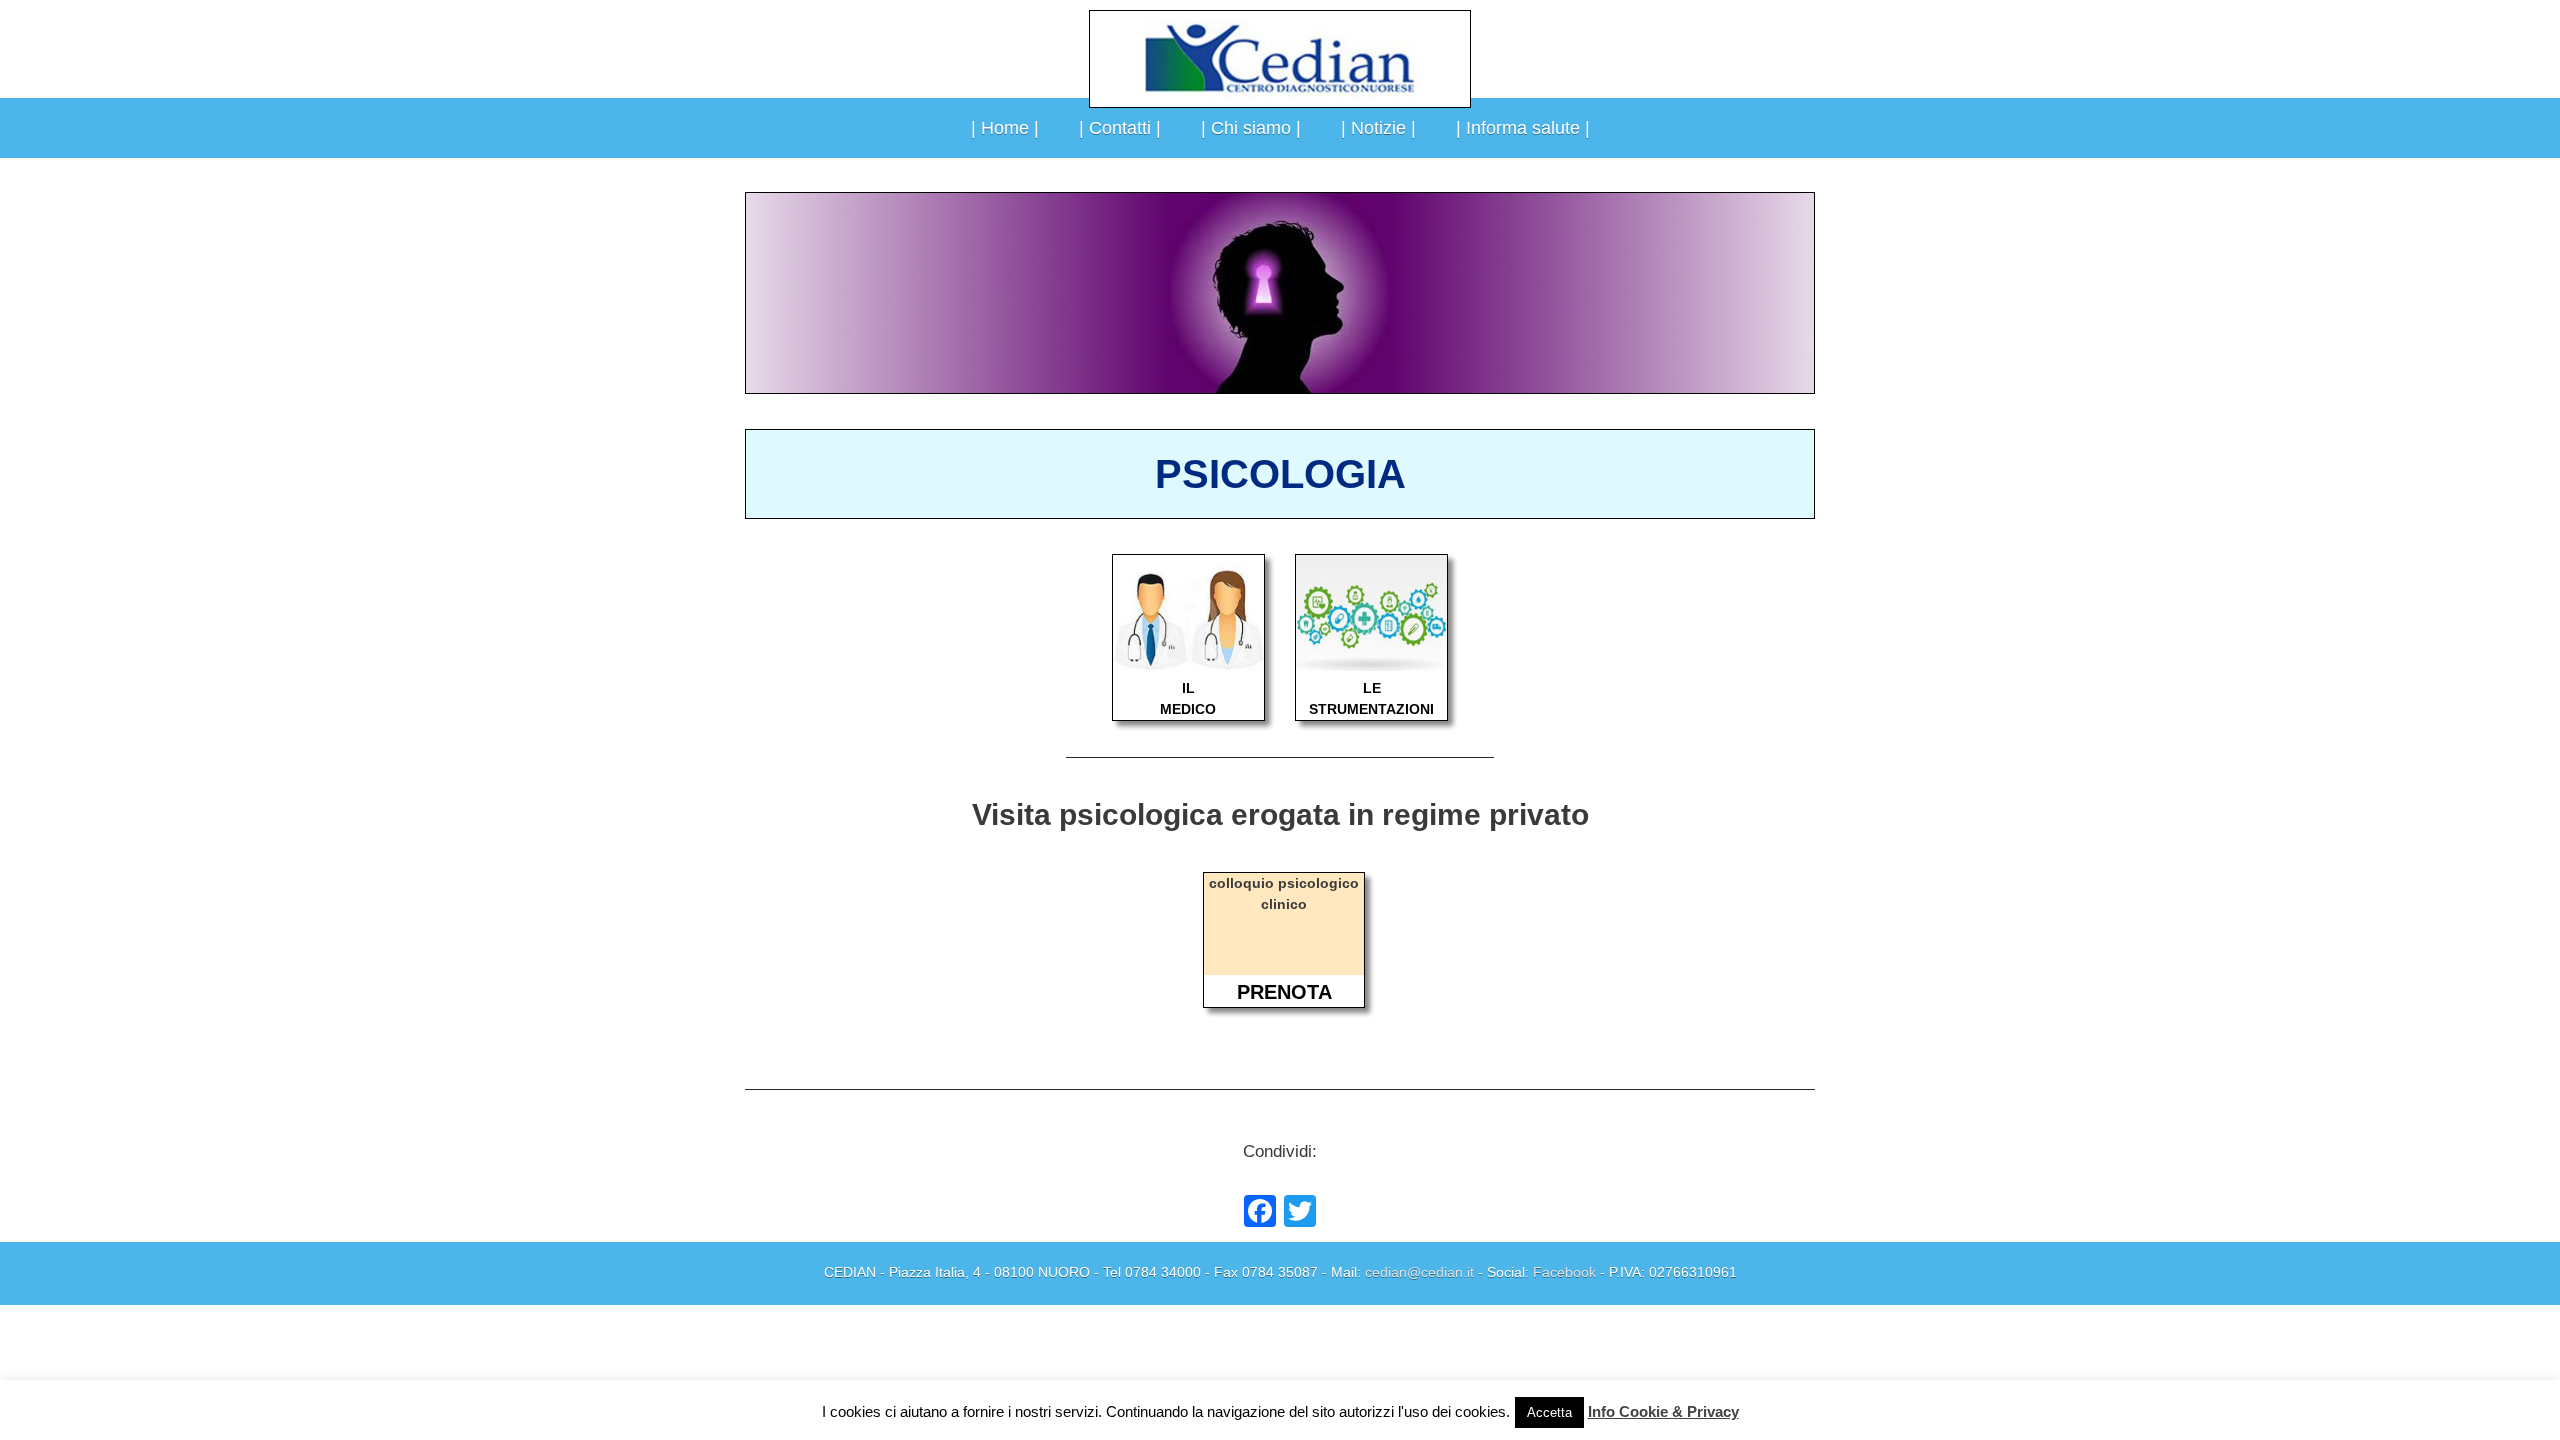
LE (1372, 688)
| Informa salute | (1523, 128)
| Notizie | (1378, 128)
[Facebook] (1260, 1213)
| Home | (1005, 128)
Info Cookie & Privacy (1663, 1411)
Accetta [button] (1549, 1412)
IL (1188, 688)
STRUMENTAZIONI (1371, 709)
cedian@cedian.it (1419, 1272)
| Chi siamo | (1251, 128)
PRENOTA (1284, 992)
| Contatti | (1120, 128)
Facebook (1564, 1272)
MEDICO (1188, 709)
